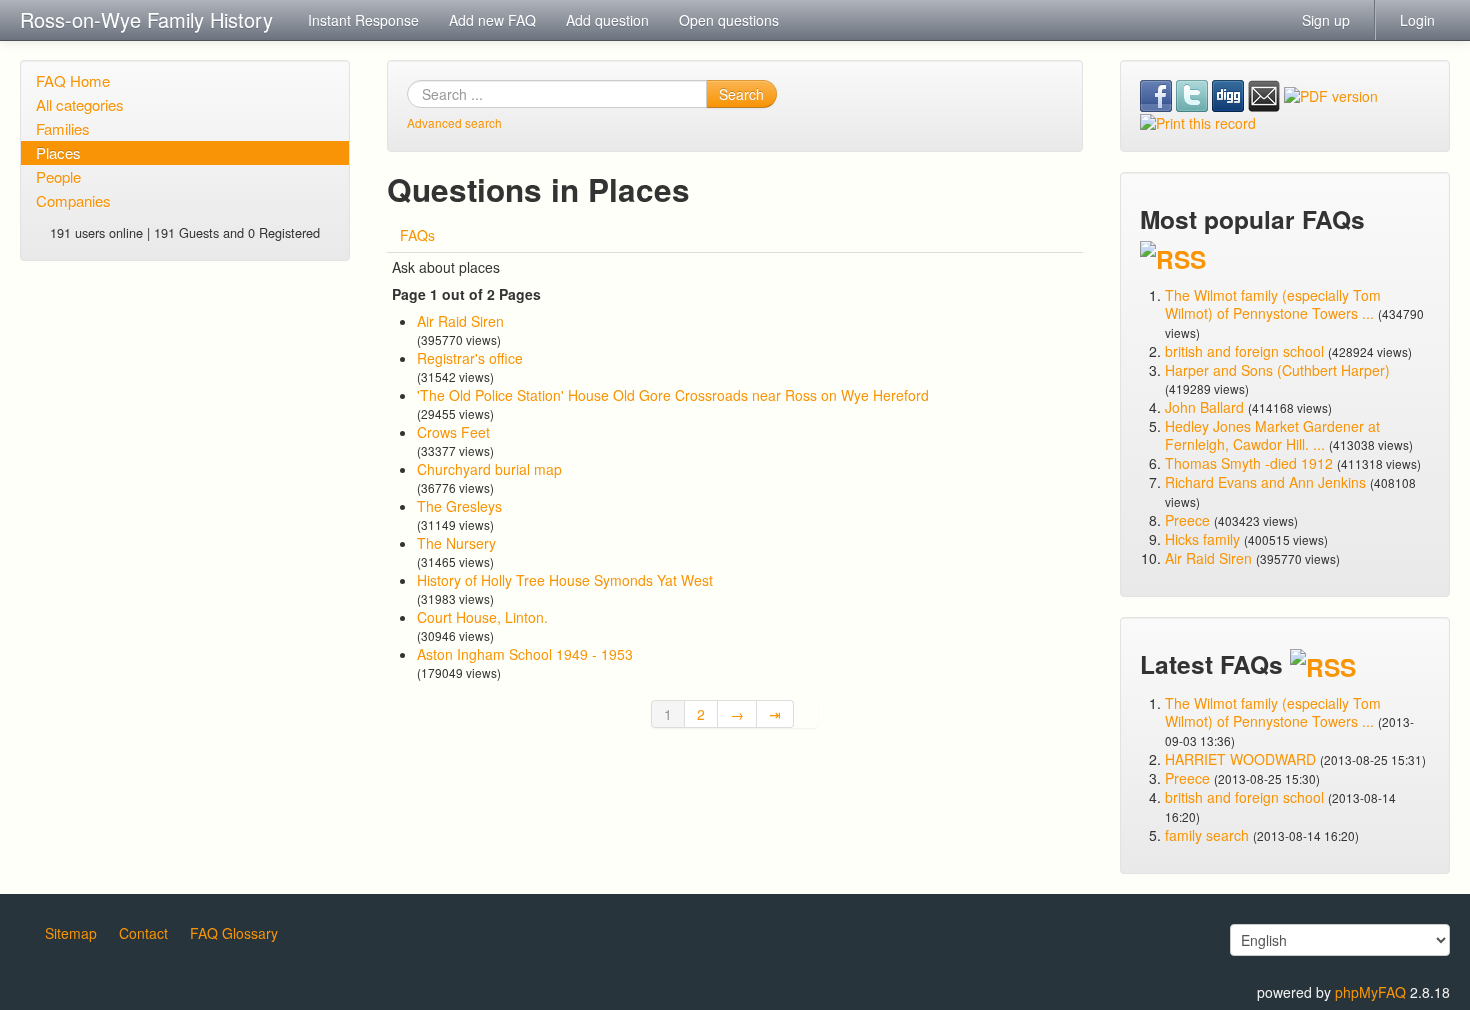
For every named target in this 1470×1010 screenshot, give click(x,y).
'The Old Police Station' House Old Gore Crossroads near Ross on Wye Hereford (673, 395)
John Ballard (1204, 407)
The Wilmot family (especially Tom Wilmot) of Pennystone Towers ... (1273, 304)
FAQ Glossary (234, 933)
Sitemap (71, 933)
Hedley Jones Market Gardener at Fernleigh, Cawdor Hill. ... (1272, 435)
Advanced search (454, 122)
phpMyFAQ (1370, 992)
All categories (80, 104)
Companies (73, 200)
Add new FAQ (492, 20)
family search (1209, 835)
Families (63, 128)
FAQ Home (73, 80)
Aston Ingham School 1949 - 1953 (525, 654)
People (58, 176)
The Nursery (456, 543)
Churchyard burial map (489, 469)
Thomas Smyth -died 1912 (1249, 463)
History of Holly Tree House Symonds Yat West (565, 580)
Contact (143, 933)
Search (741, 94)
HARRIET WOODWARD (1240, 759)
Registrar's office (470, 358)
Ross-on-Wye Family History (146, 19)
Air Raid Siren (460, 321)
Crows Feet (453, 432)
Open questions (729, 20)
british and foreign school (1244, 351)
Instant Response (363, 20)
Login (1417, 20)
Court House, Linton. (482, 617)
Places (58, 152)
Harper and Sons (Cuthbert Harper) (1277, 370)
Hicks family (1204, 539)
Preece (1187, 520)
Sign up (1326, 20)
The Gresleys (459, 506)
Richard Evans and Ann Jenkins (1265, 482)
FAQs (417, 235)
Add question (607, 20)
